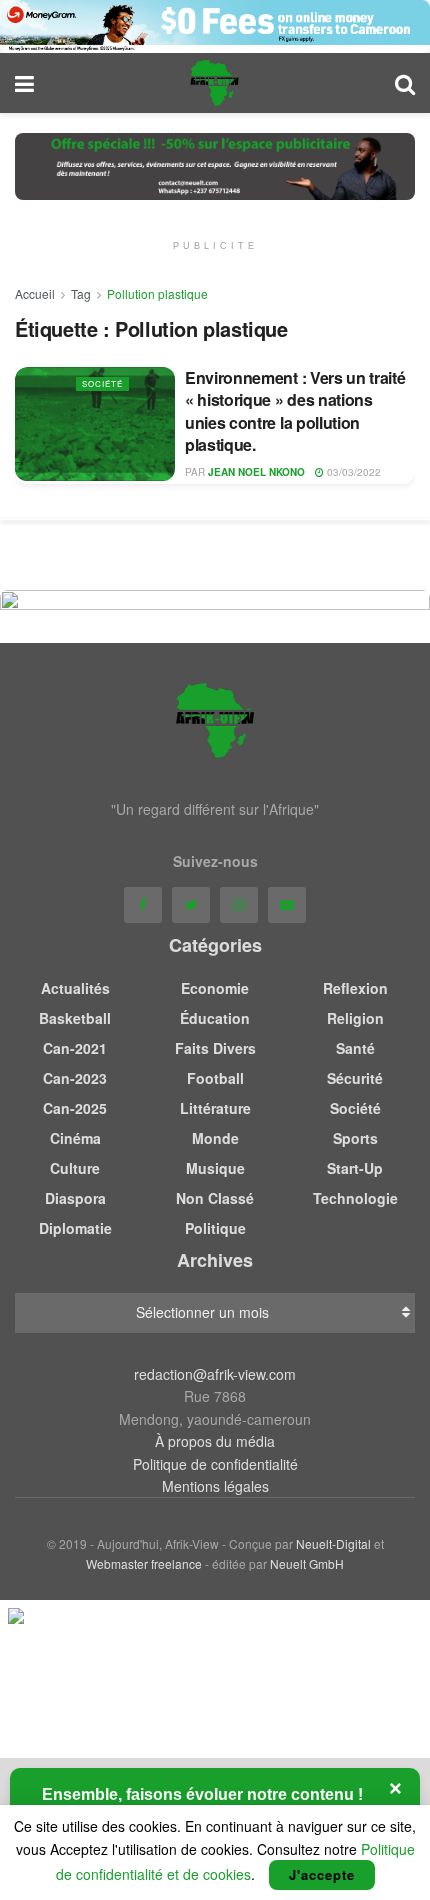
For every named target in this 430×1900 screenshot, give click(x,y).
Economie (215, 988)
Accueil (35, 293)
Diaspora (75, 1198)
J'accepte (322, 1874)
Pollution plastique (157, 293)
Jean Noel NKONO (256, 472)
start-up (355, 1168)
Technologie (355, 1198)
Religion (355, 1018)
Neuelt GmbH (307, 1563)
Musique (215, 1168)
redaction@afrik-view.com (215, 1374)
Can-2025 (75, 1108)
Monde (215, 1138)
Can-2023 (75, 1078)
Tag (81, 293)
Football (215, 1078)
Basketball (75, 1018)
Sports (355, 1138)
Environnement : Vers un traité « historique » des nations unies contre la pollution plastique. (295, 411)
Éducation (215, 1018)
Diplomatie (75, 1228)
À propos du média (215, 1441)
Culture (75, 1168)
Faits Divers (215, 1048)
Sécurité (355, 1078)
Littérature (215, 1108)
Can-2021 (75, 1048)
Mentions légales (215, 1486)
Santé (355, 1048)
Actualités (75, 988)
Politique (215, 1228)
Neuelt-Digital (333, 1543)
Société (102, 383)
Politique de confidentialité (215, 1464)
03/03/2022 (352, 472)
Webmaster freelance (144, 1563)
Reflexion (355, 988)
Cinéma (75, 1138)
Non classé (215, 1198)
